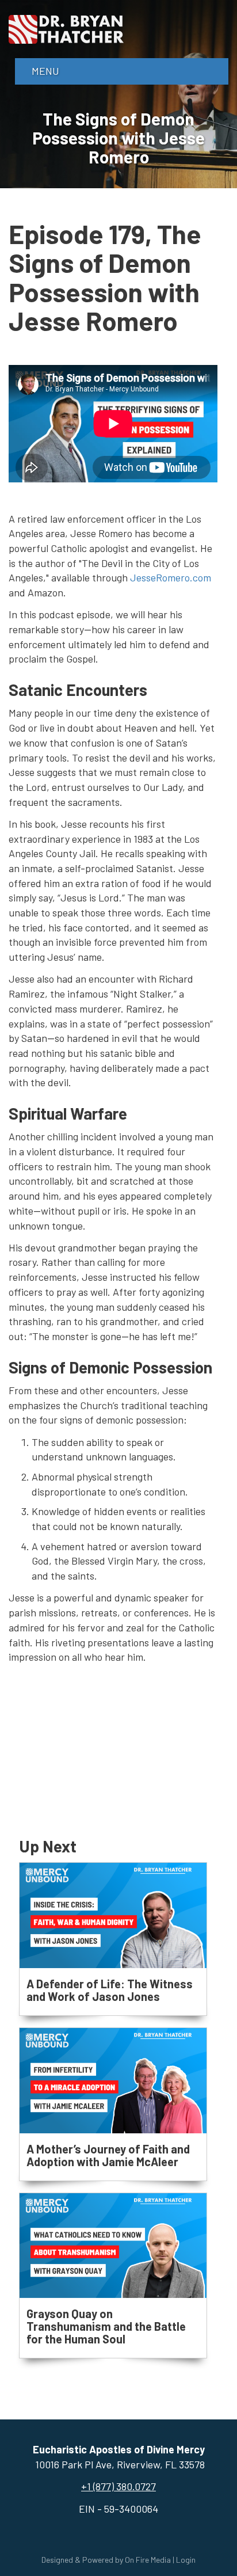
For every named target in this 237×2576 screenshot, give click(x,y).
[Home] (66, 28)
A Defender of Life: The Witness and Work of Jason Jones (110, 1990)
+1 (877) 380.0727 (118, 2486)
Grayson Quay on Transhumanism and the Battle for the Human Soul (106, 2326)
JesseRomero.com (171, 577)
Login (186, 2560)
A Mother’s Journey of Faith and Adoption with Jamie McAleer (108, 2155)
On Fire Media (148, 2560)
